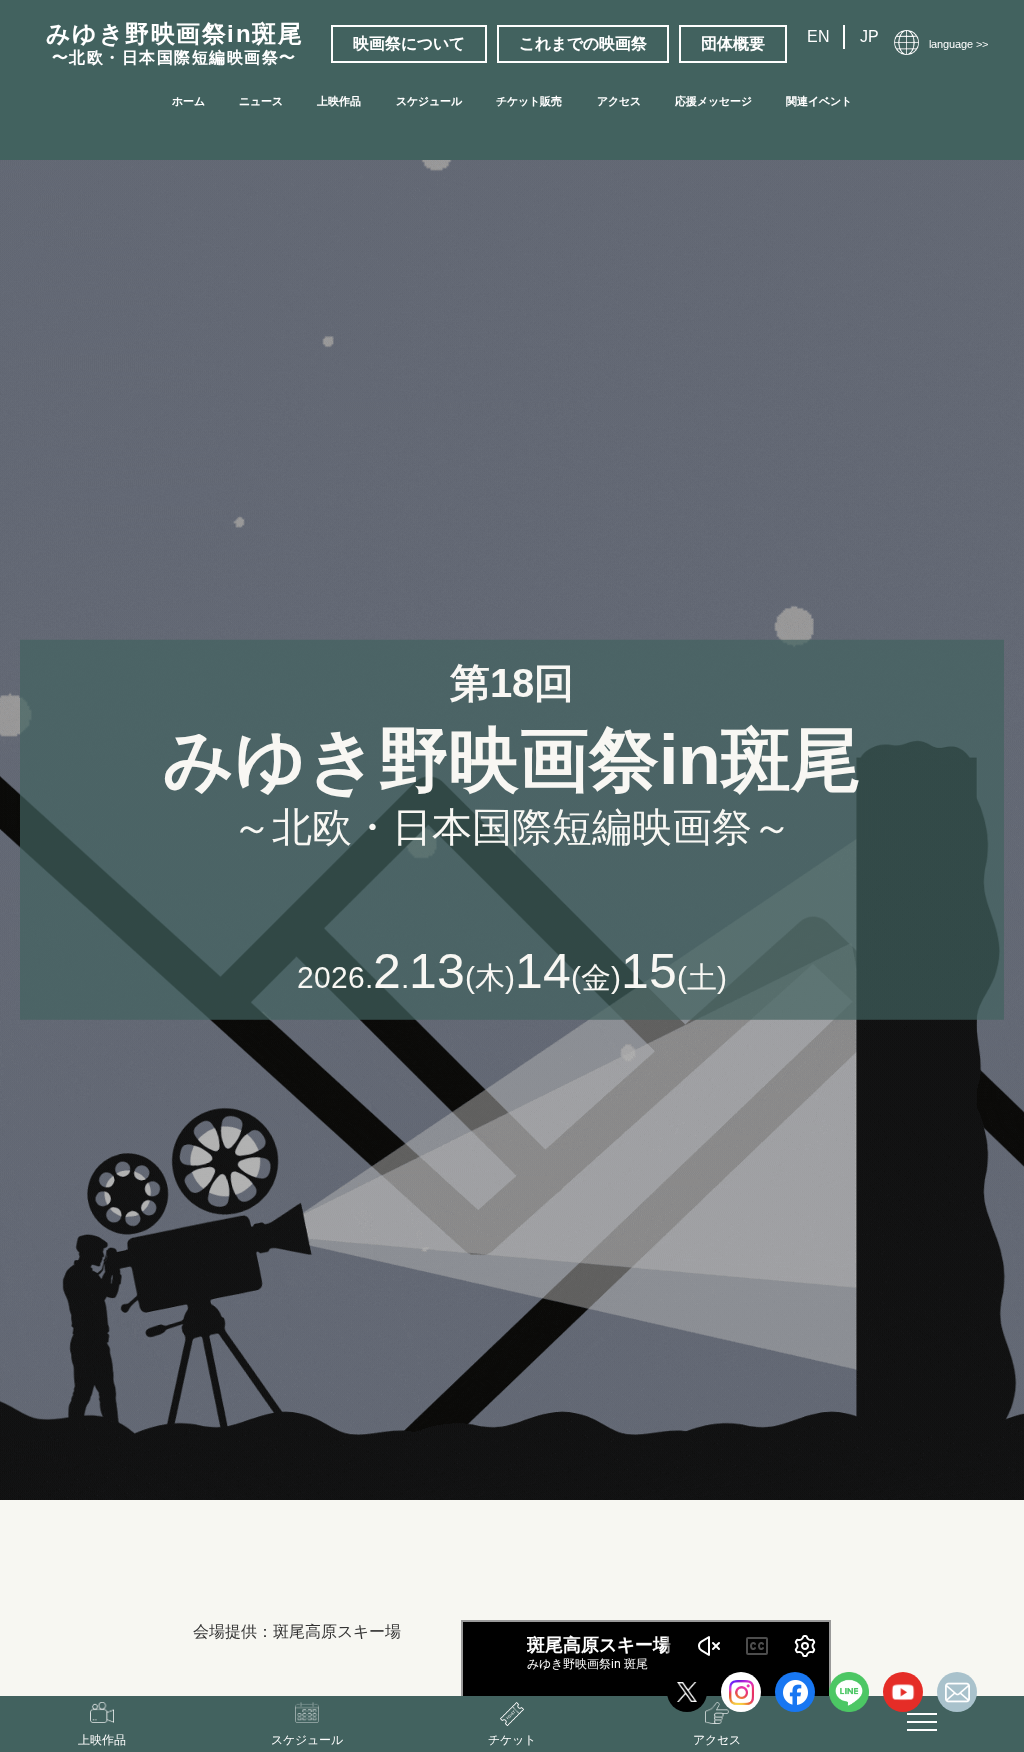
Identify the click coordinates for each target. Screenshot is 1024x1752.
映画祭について (409, 43)
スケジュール (429, 101)
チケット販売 (529, 101)
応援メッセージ (713, 101)
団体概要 (733, 43)
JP (869, 36)
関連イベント (819, 101)
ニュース (261, 101)
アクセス (619, 101)
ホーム (188, 101)
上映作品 (339, 101)
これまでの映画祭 (583, 43)
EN (818, 36)
